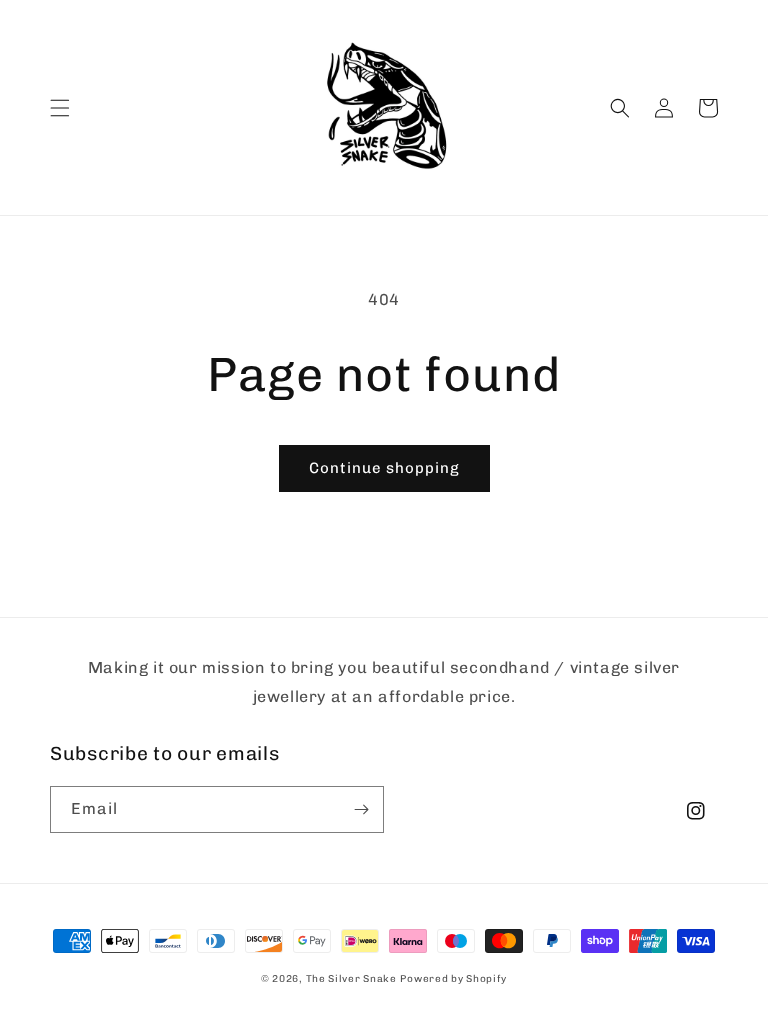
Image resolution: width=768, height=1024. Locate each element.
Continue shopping (384, 468)
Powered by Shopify (453, 979)
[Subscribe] (361, 809)
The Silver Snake (351, 979)
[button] (60, 108)
